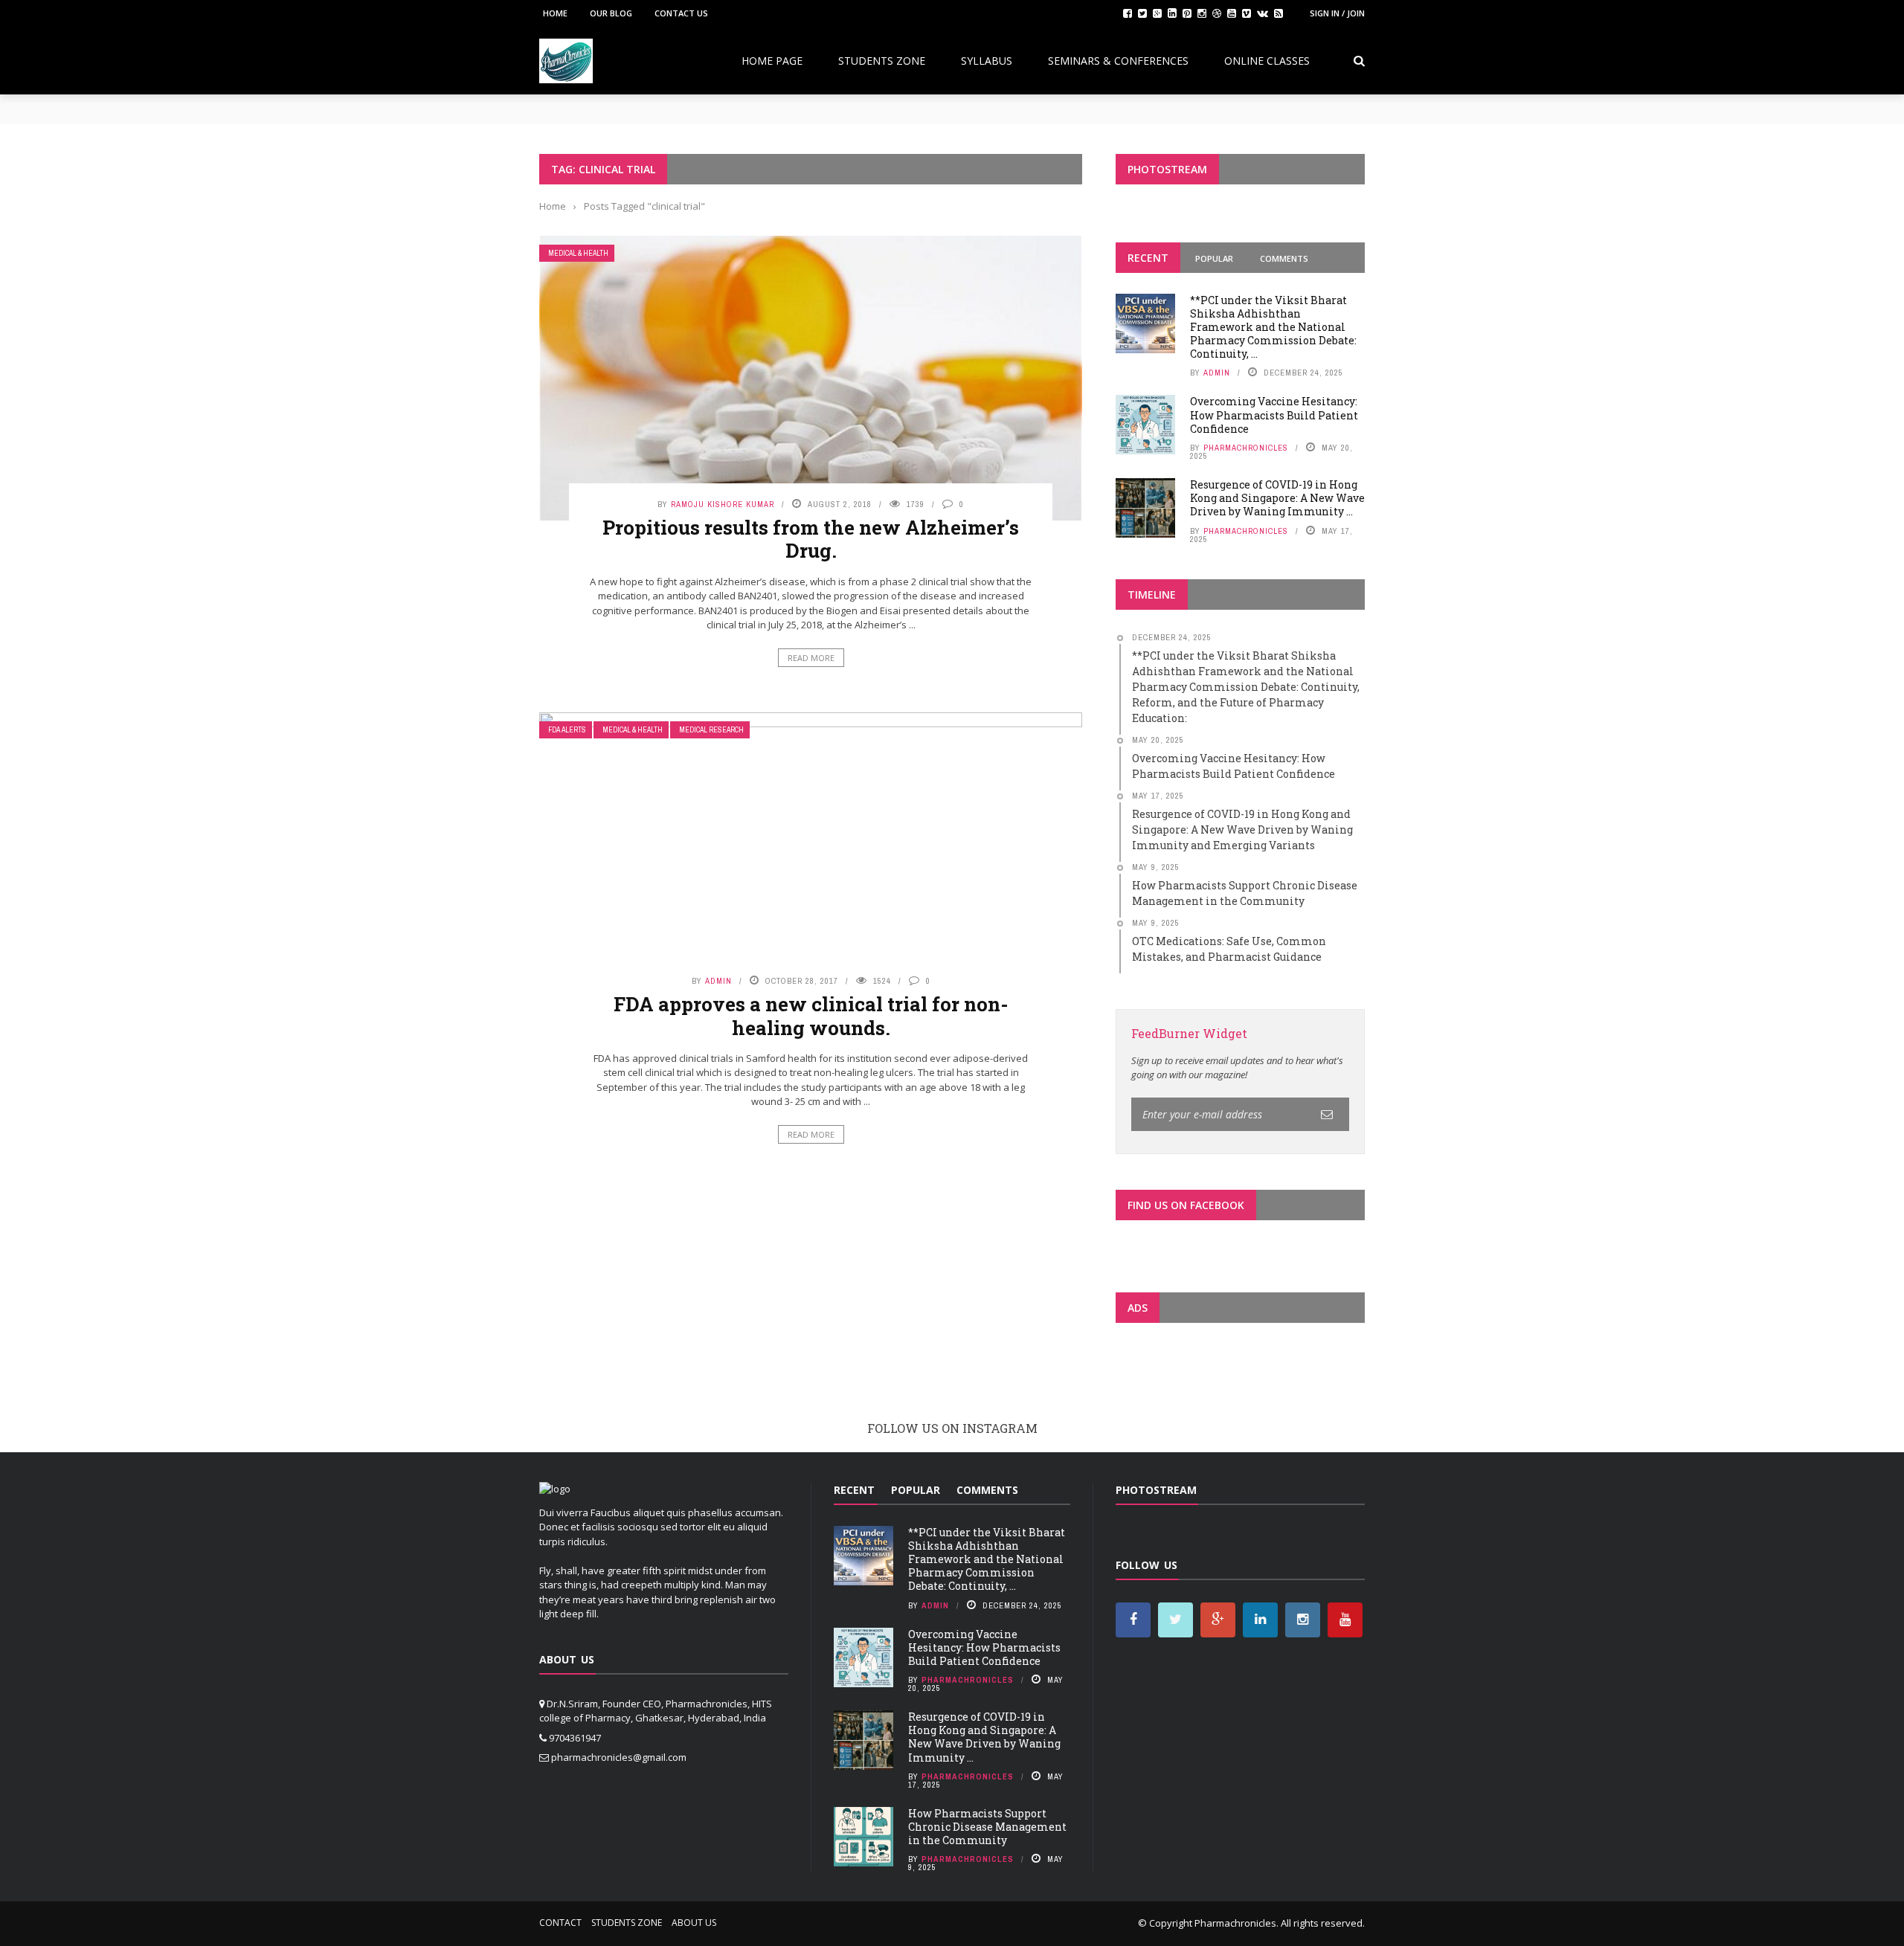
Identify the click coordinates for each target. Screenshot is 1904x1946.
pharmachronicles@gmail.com (619, 1757)
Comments (1284, 258)
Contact (560, 1923)
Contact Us (681, 13)
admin (718, 981)
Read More (811, 658)
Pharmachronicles (1246, 448)
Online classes (1267, 61)
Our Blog (611, 13)
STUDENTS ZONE (882, 61)
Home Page (772, 61)
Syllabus (987, 61)
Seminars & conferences (1118, 61)
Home (555, 13)
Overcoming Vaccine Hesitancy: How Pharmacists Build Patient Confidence (1274, 415)
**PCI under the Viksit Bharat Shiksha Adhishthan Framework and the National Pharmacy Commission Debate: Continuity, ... (1273, 327)
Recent (1148, 258)
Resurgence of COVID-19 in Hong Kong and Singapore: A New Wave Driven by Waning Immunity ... (1277, 498)
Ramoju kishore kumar (723, 504)
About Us (694, 1923)
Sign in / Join (1337, 13)
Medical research (711, 730)
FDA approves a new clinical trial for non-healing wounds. (811, 1015)
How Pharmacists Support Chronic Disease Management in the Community (987, 1827)
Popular (1214, 258)
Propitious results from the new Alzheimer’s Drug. (811, 539)
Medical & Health (578, 253)
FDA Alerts (567, 730)
